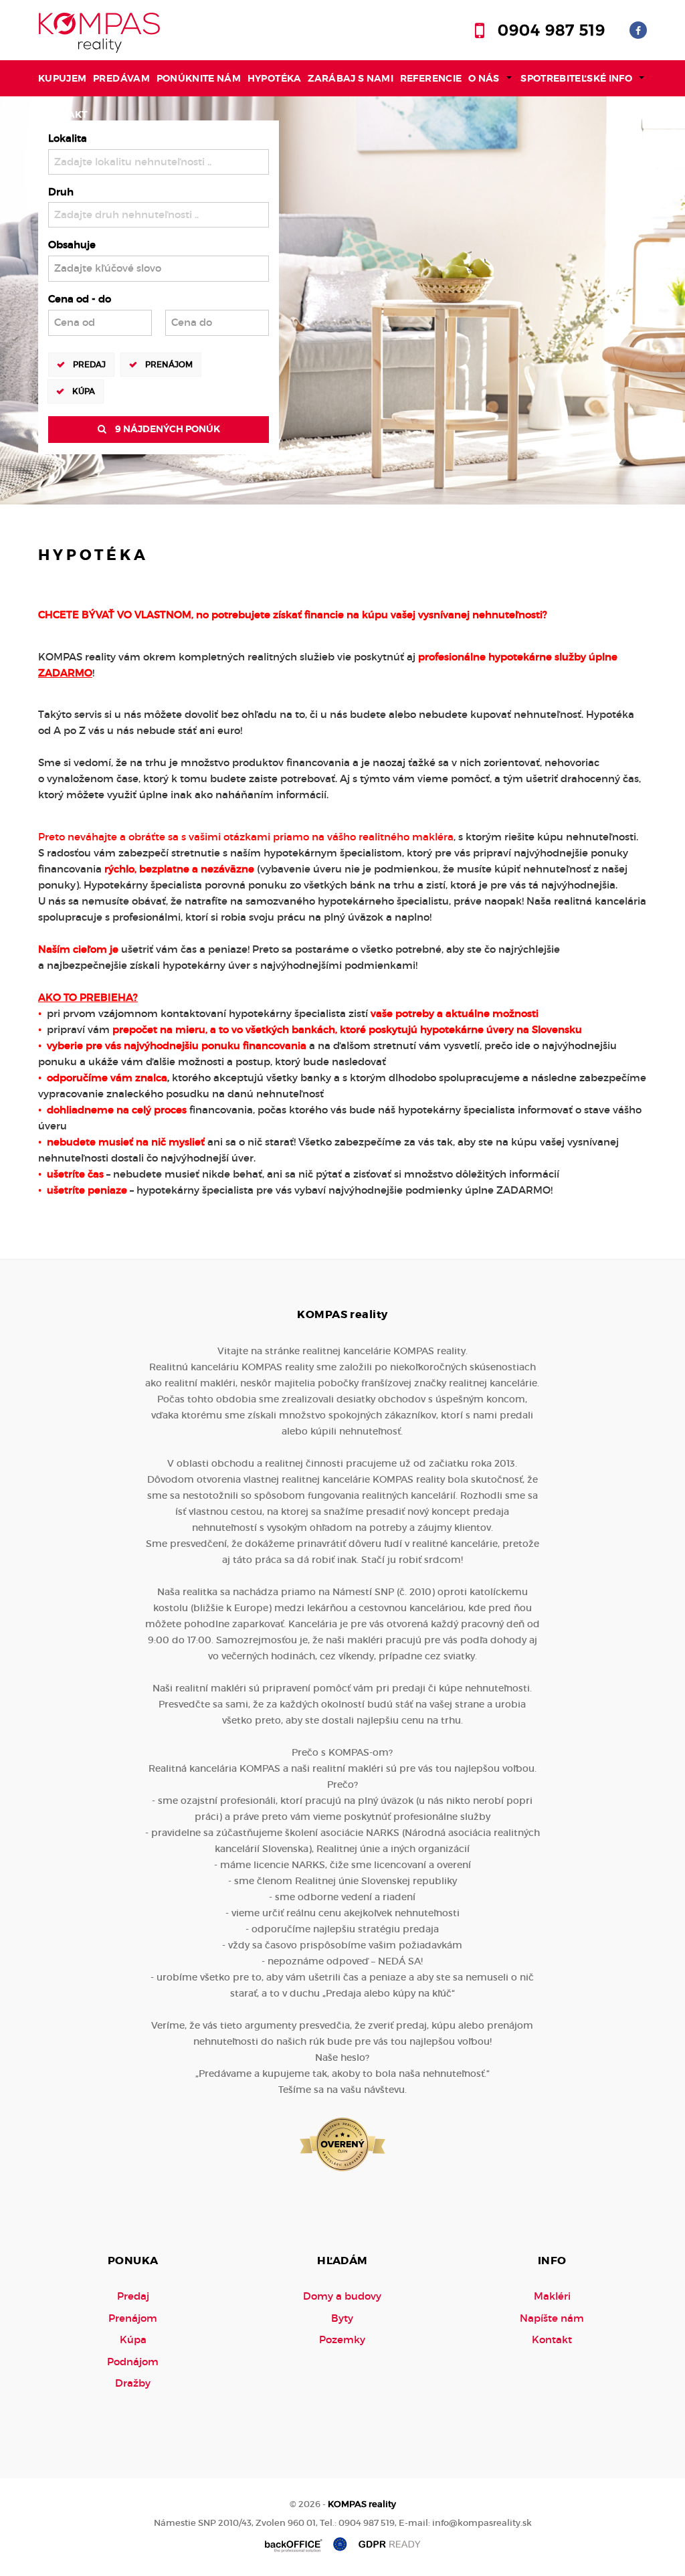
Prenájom (169, 364)
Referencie (431, 78)
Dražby (133, 2383)
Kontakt (64, 114)
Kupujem (63, 78)
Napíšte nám (552, 2318)
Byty (342, 2318)
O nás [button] (484, 78)
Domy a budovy (342, 2296)
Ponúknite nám (199, 78)
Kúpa (84, 391)
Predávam (121, 78)
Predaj (89, 364)
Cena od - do (80, 299)
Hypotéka (275, 78)
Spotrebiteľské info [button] (576, 78)
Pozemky (342, 2339)
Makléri (552, 2296)
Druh (61, 192)
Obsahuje (72, 245)
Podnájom (133, 2362)
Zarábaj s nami (351, 78)
